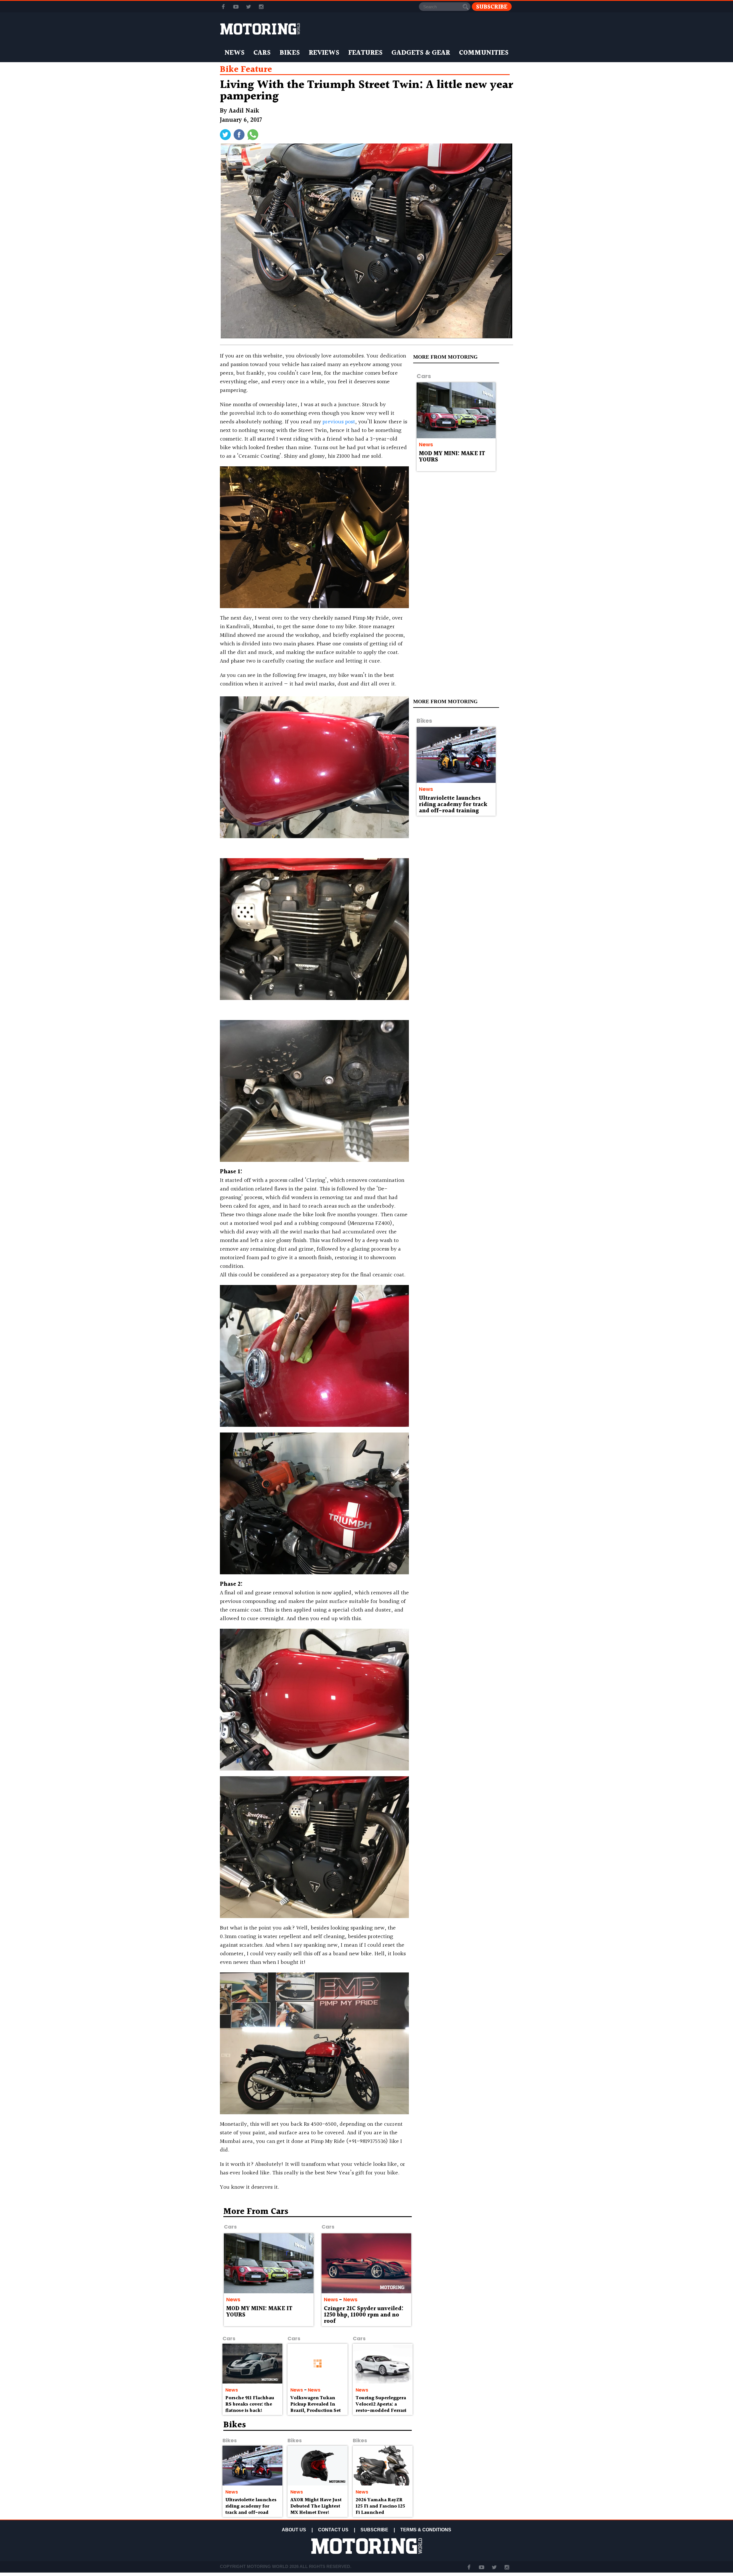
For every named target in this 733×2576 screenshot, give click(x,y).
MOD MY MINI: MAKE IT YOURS (452, 457)
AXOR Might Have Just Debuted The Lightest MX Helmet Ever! (316, 2506)
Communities (484, 53)
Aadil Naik (244, 111)
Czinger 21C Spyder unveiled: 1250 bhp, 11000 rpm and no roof (364, 2315)
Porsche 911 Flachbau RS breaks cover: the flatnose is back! (250, 2404)
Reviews (324, 53)
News (235, 53)
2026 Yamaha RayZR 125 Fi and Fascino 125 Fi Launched (380, 2506)
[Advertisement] (464, 2249)
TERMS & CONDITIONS (426, 2530)
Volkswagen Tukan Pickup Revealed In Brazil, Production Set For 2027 (316, 2407)
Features (365, 53)
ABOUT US (294, 2530)
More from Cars (256, 2212)
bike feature (246, 70)
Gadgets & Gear (421, 53)
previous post (339, 422)
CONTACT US (333, 2530)
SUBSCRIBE (374, 2530)
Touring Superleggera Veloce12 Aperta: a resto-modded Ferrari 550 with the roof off (381, 2407)
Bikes (290, 53)
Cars (262, 53)
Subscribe (492, 7)
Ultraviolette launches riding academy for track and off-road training (453, 805)
